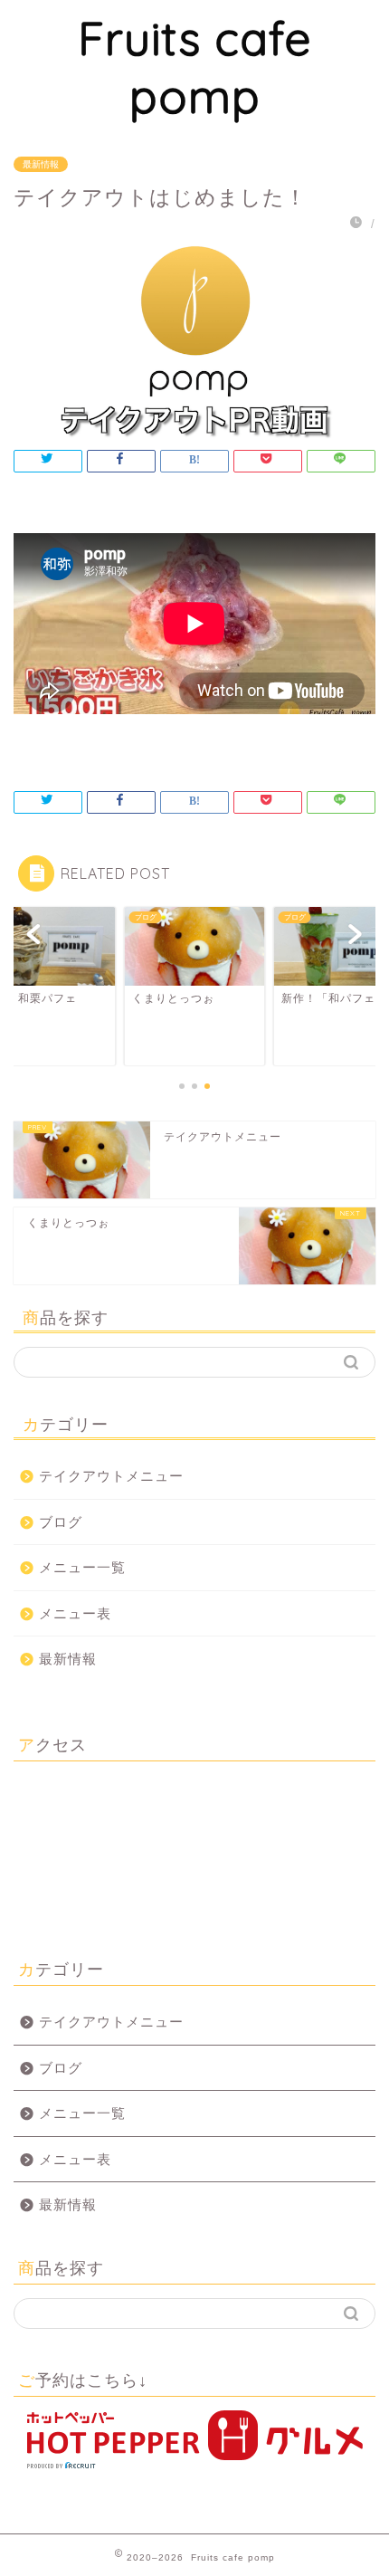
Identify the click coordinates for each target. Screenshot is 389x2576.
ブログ (61, 1522)
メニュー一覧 (82, 1567)
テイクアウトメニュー (111, 1476)
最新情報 (41, 164)
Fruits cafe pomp (195, 67)
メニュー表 (75, 1613)
